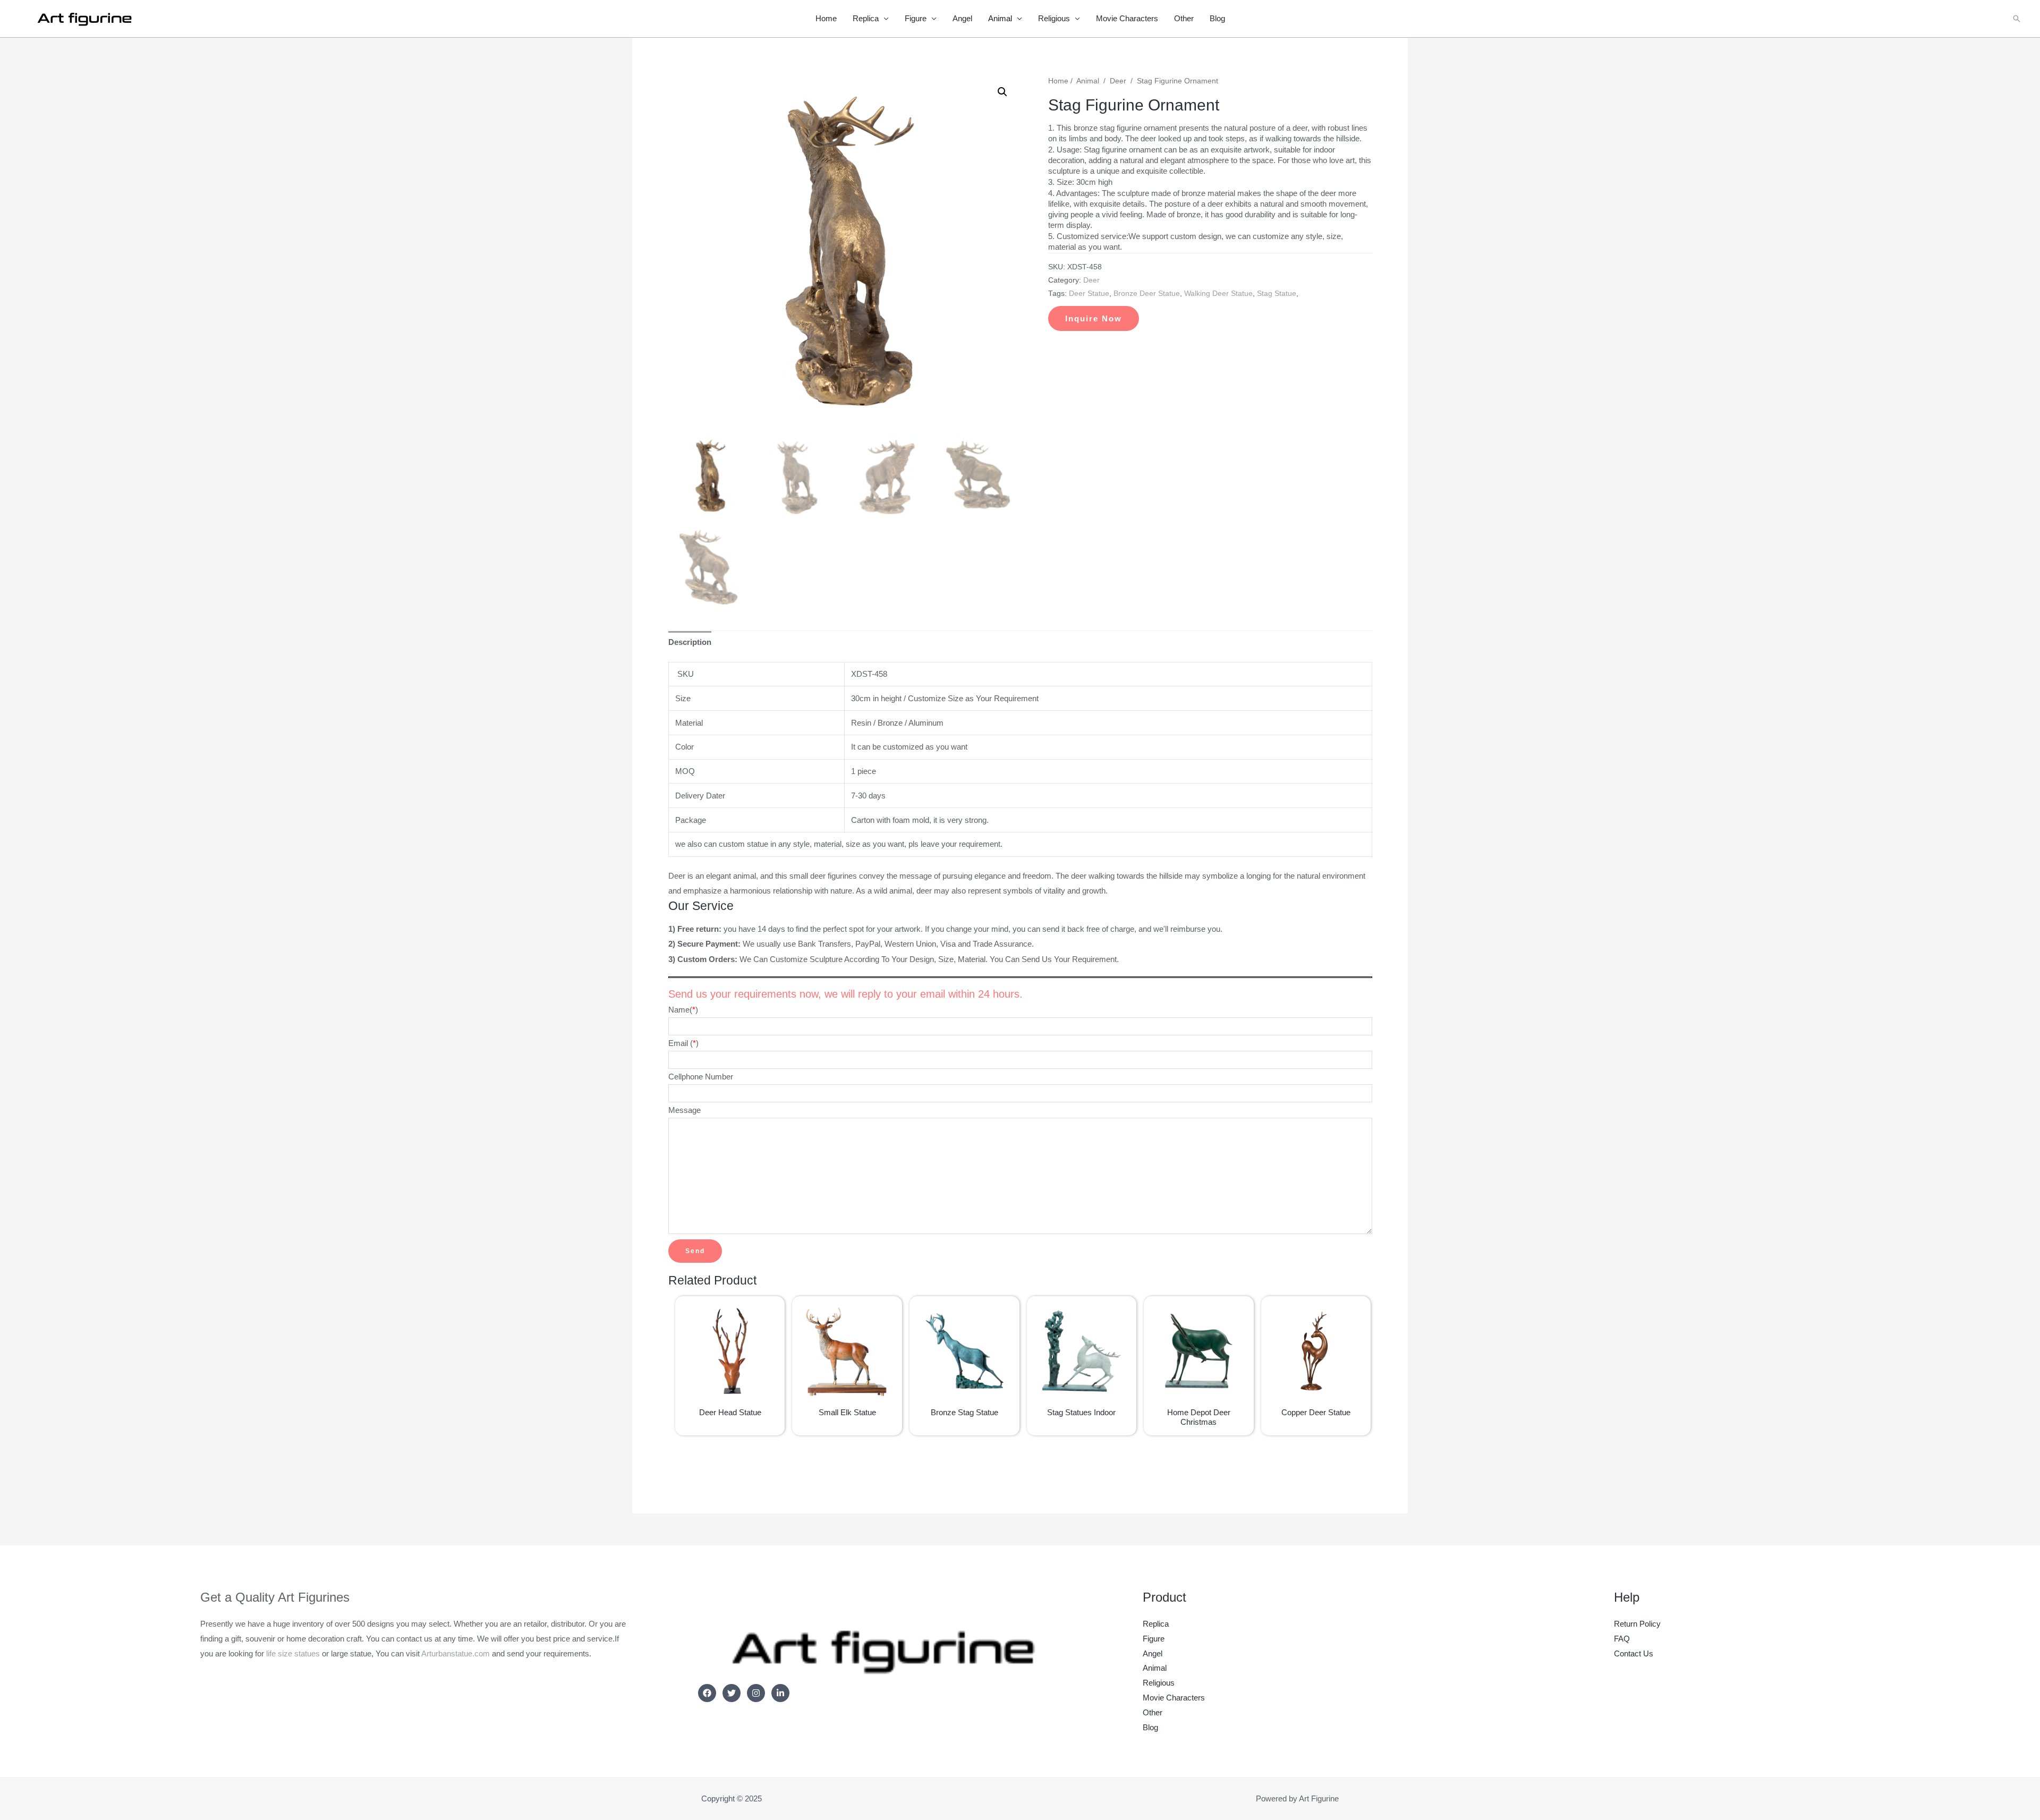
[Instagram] (756, 1693)
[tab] (690, 643)
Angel (962, 18)
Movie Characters (1127, 18)
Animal (1000, 18)
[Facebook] (707, 1693)
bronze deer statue (1147, 294)
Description (690, 642)
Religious (1054, 18)
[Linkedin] (780, 1693)
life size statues (293, 1653)
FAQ (1622, 1639)
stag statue (1277, 294)
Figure (916, 18)
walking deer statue (1218, 294)
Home (826, 18)
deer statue (1089, 294)
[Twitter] (732, 1693)
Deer (1118, 81)
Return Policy (1637, 1624)
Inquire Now (1094, 318)
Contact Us (1634, 1653)
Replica (866, 18)
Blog (1217, 18)
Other (1184, 18)
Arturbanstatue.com (456, 1653)
